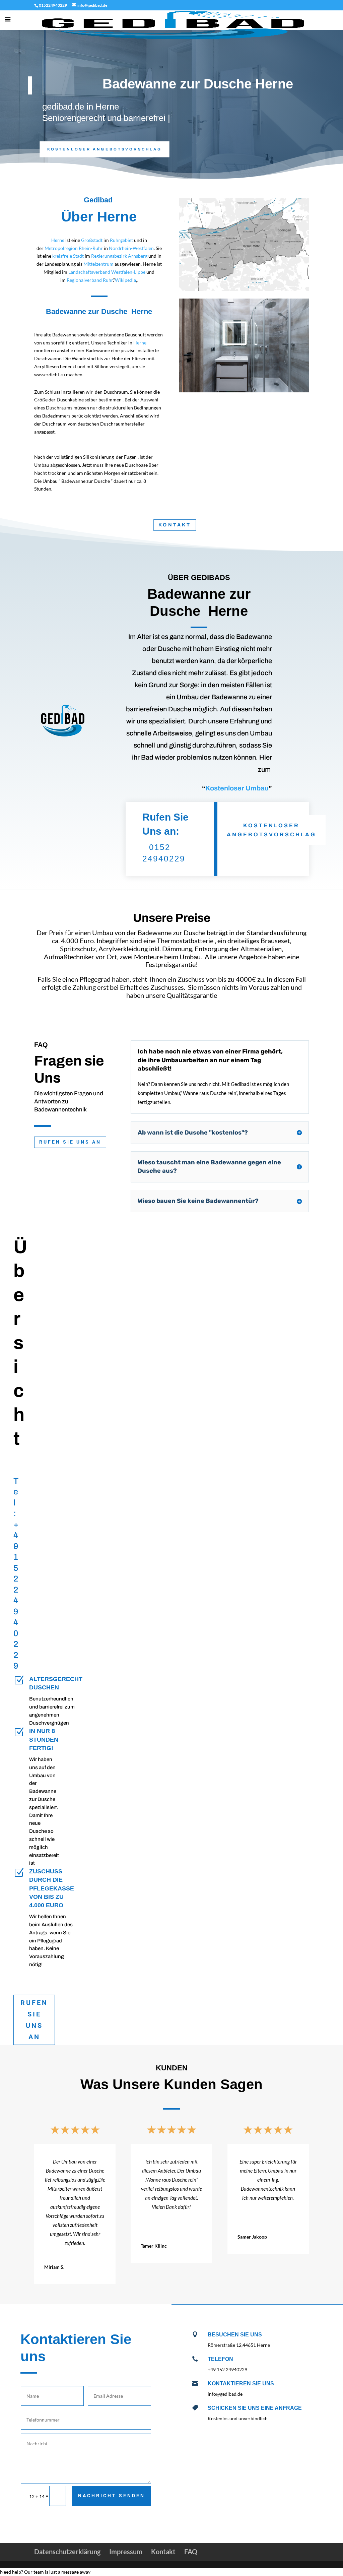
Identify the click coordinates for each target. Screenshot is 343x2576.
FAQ (191, 2552)
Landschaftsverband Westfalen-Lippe (107, 272)
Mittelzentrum (98, 264)
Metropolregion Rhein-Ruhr (74, 248)
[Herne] (65, 240)
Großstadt (92, 240)
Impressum (126, 2552)
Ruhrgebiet (121, 240)
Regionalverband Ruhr (90, 280)
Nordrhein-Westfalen (131, 248)
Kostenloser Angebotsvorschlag (105, 149)
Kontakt (175, 525)
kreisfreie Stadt (68, 256)
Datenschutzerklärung (67, 2552)
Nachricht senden (112, 2496)
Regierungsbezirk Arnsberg (119, 256)
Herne (140, 343)
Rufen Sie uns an (70, 1142)
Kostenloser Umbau (237, 788)
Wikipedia (125, 280)
